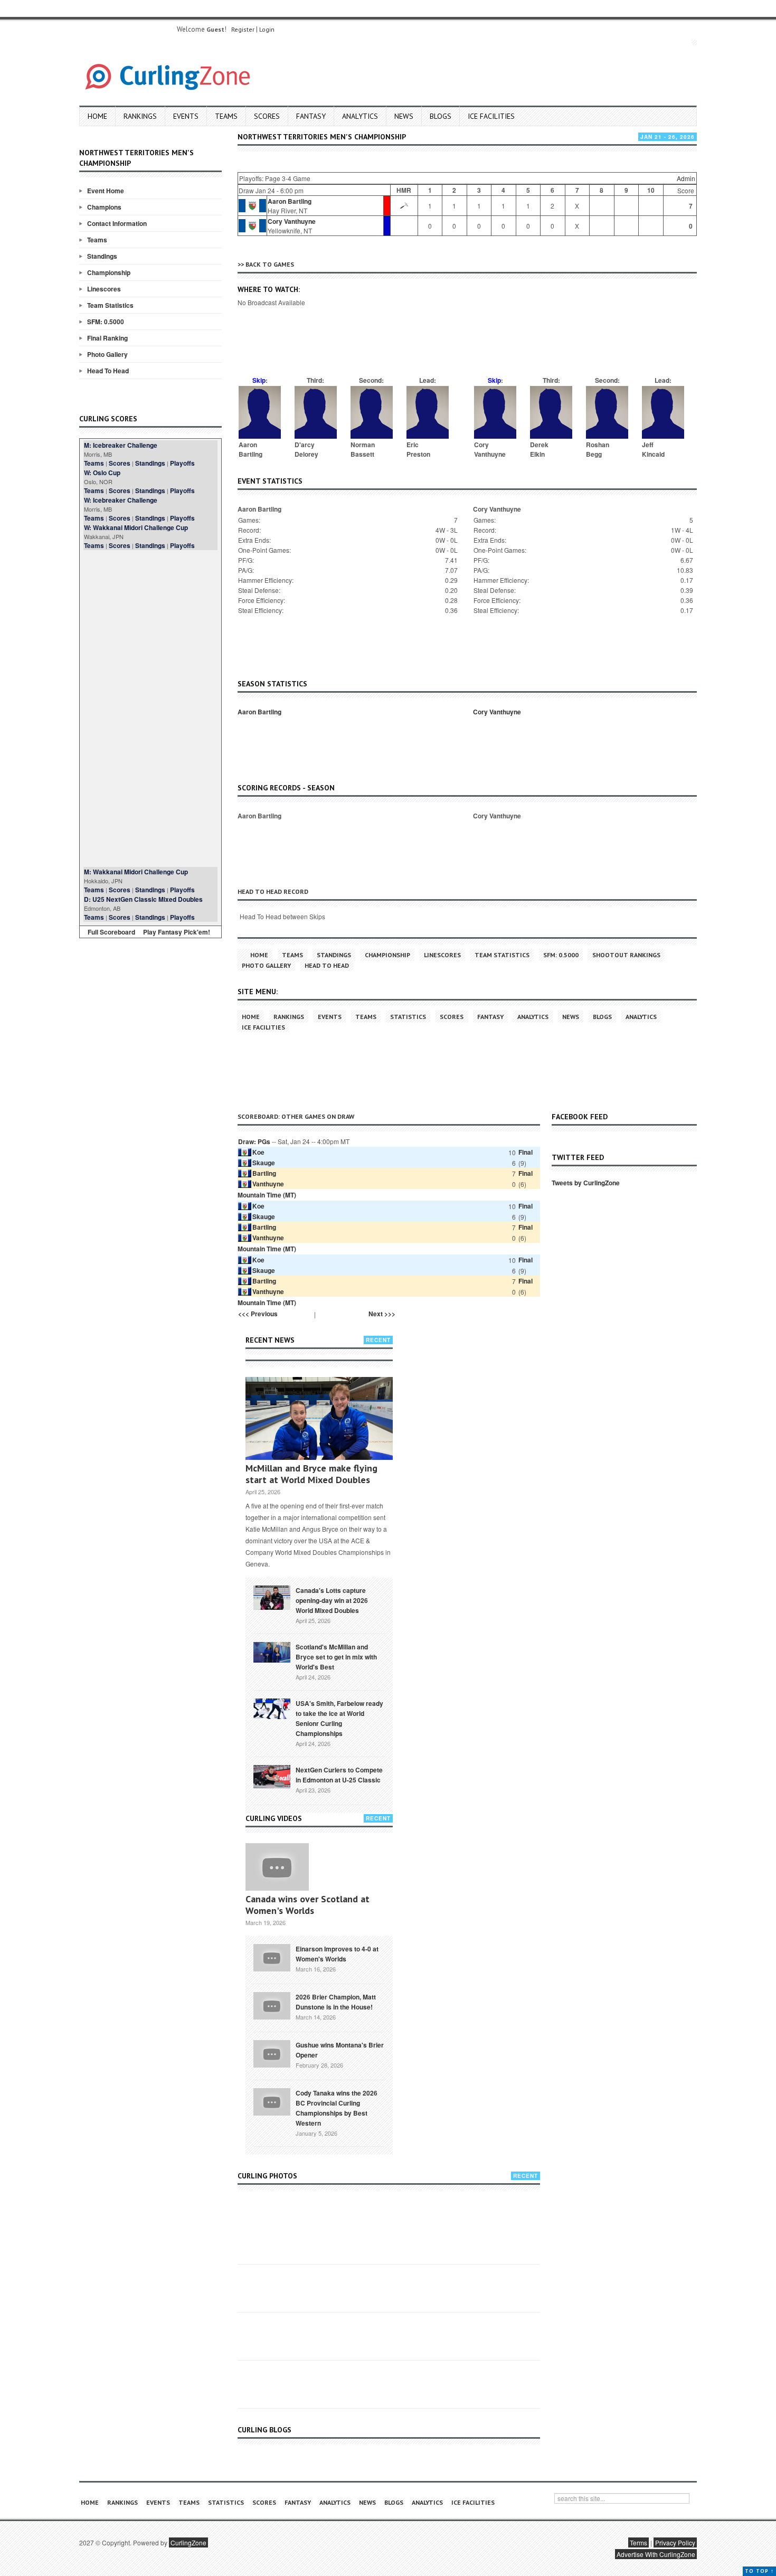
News (404, 116)
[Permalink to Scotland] (272, 1652)
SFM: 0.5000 (106, 322)
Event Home (106, 191)
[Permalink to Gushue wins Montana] (272, 2053)
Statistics (408, 1017)
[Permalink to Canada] (272, 1597)
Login (267, 29)
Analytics (360, 116)
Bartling (264, 1173)
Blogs (441, 116)
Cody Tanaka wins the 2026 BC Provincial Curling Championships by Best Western (337, 2108)
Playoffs (182, 463)
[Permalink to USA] (272, 1708)
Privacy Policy (675, 2542)
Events (186, 116)
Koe (258, 1152)
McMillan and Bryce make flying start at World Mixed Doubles (311, 1474)
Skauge (264, 1163)
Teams (226, 116)
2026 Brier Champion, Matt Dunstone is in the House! (336, 2002)
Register (243, 29)
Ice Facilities (491, 116)
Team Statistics (110, 305)
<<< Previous (258, 1314)
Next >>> (382, 1314)
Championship (109, 272)
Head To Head (108, 371)
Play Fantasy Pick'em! (177, 932)
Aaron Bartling (290, 201)
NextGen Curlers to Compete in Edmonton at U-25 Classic (339, 1775)
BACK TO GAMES (270, 264)
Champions (104, 207)
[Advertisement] (150, 709)
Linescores (104, 289)
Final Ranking (107, 338)
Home (97, 116)
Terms (638, 2542)
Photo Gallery (107, 354)
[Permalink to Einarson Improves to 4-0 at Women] (272, 1957)
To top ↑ (759, 2571)
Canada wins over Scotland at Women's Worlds (307, 1905)
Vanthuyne (268, 1184)
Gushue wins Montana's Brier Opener (340, 2050)
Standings (102, 256)
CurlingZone (188, 2542)
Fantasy (311, 116)
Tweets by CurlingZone (586, 1183)
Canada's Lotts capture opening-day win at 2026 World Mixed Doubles (332, 1600)
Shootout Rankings (626, 955)
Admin (686, 178)
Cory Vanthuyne (292, 221)
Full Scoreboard (111, 932)
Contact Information (117, 223)
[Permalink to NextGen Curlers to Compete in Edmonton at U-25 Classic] (272, 1776)
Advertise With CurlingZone (656, 2554)
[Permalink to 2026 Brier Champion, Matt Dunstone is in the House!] (272, 2005)
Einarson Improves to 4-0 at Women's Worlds (337, 1954)
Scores (267, 116)
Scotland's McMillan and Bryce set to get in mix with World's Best (336, 1657)
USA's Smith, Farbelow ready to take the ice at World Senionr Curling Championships (339, 1718)
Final (526, 1152)
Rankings (140, 116)
